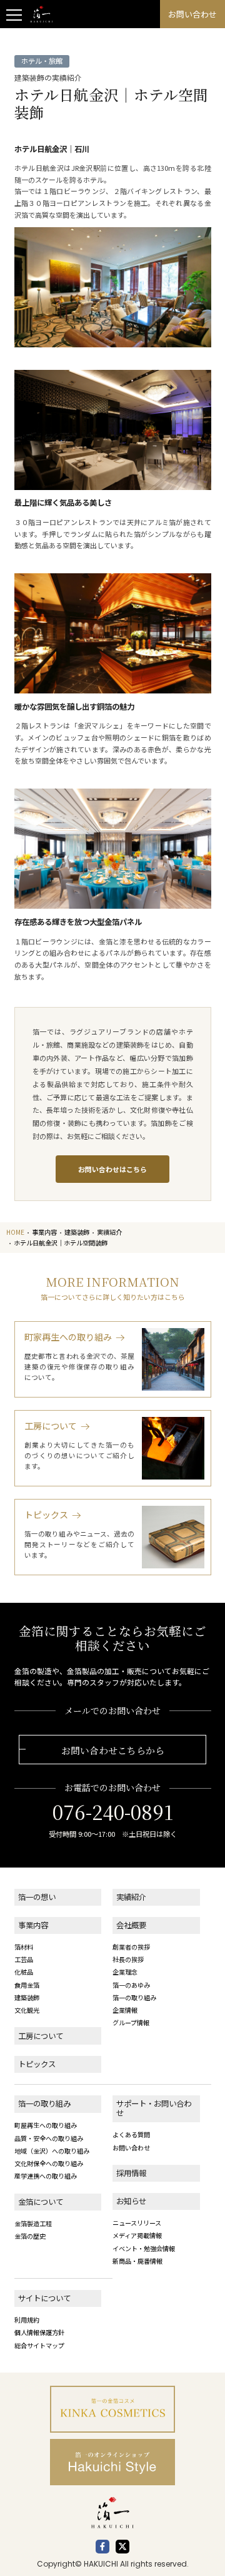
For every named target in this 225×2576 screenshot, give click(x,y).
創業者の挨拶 (131, 1947)
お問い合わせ (131, 2148)
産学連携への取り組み (46, 2176)
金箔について (41, 2202)
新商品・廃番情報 (137, 2261)
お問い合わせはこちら (112, 1169)
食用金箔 (27, 1985)
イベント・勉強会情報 (144, 2248)
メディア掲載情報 (137, 2235)
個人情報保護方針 (39, 2332)
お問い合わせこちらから (113, 1750)
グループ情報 (131, 2022)
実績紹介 (131, 1897)
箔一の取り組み (134, 1997)
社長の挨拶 (128, 1959)
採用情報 (131, 2173)
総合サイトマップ (39, 2345)
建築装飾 (27, 1997)
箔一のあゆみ (131, 1985)
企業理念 (125, 1972)
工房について (41, 2036)
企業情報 (125, 2010)
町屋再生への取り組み (46, 2125)
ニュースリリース (137, 2223)
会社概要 (131, 1925)
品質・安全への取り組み (49, 2138)
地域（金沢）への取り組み (52, 2151)
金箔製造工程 (33, 2223)
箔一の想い (37, 1897)
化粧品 (24, 1972)
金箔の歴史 (30, 2236)
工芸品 (24, 1959)
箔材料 (24, 1947)
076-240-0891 (113, 1812)
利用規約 (27, 2320)
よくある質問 (131, 2134)
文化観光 (27, 2010)
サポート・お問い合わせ (154, 2108)
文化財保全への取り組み (49, 2163)
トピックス (37, 2064)
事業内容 (33, 1925)
